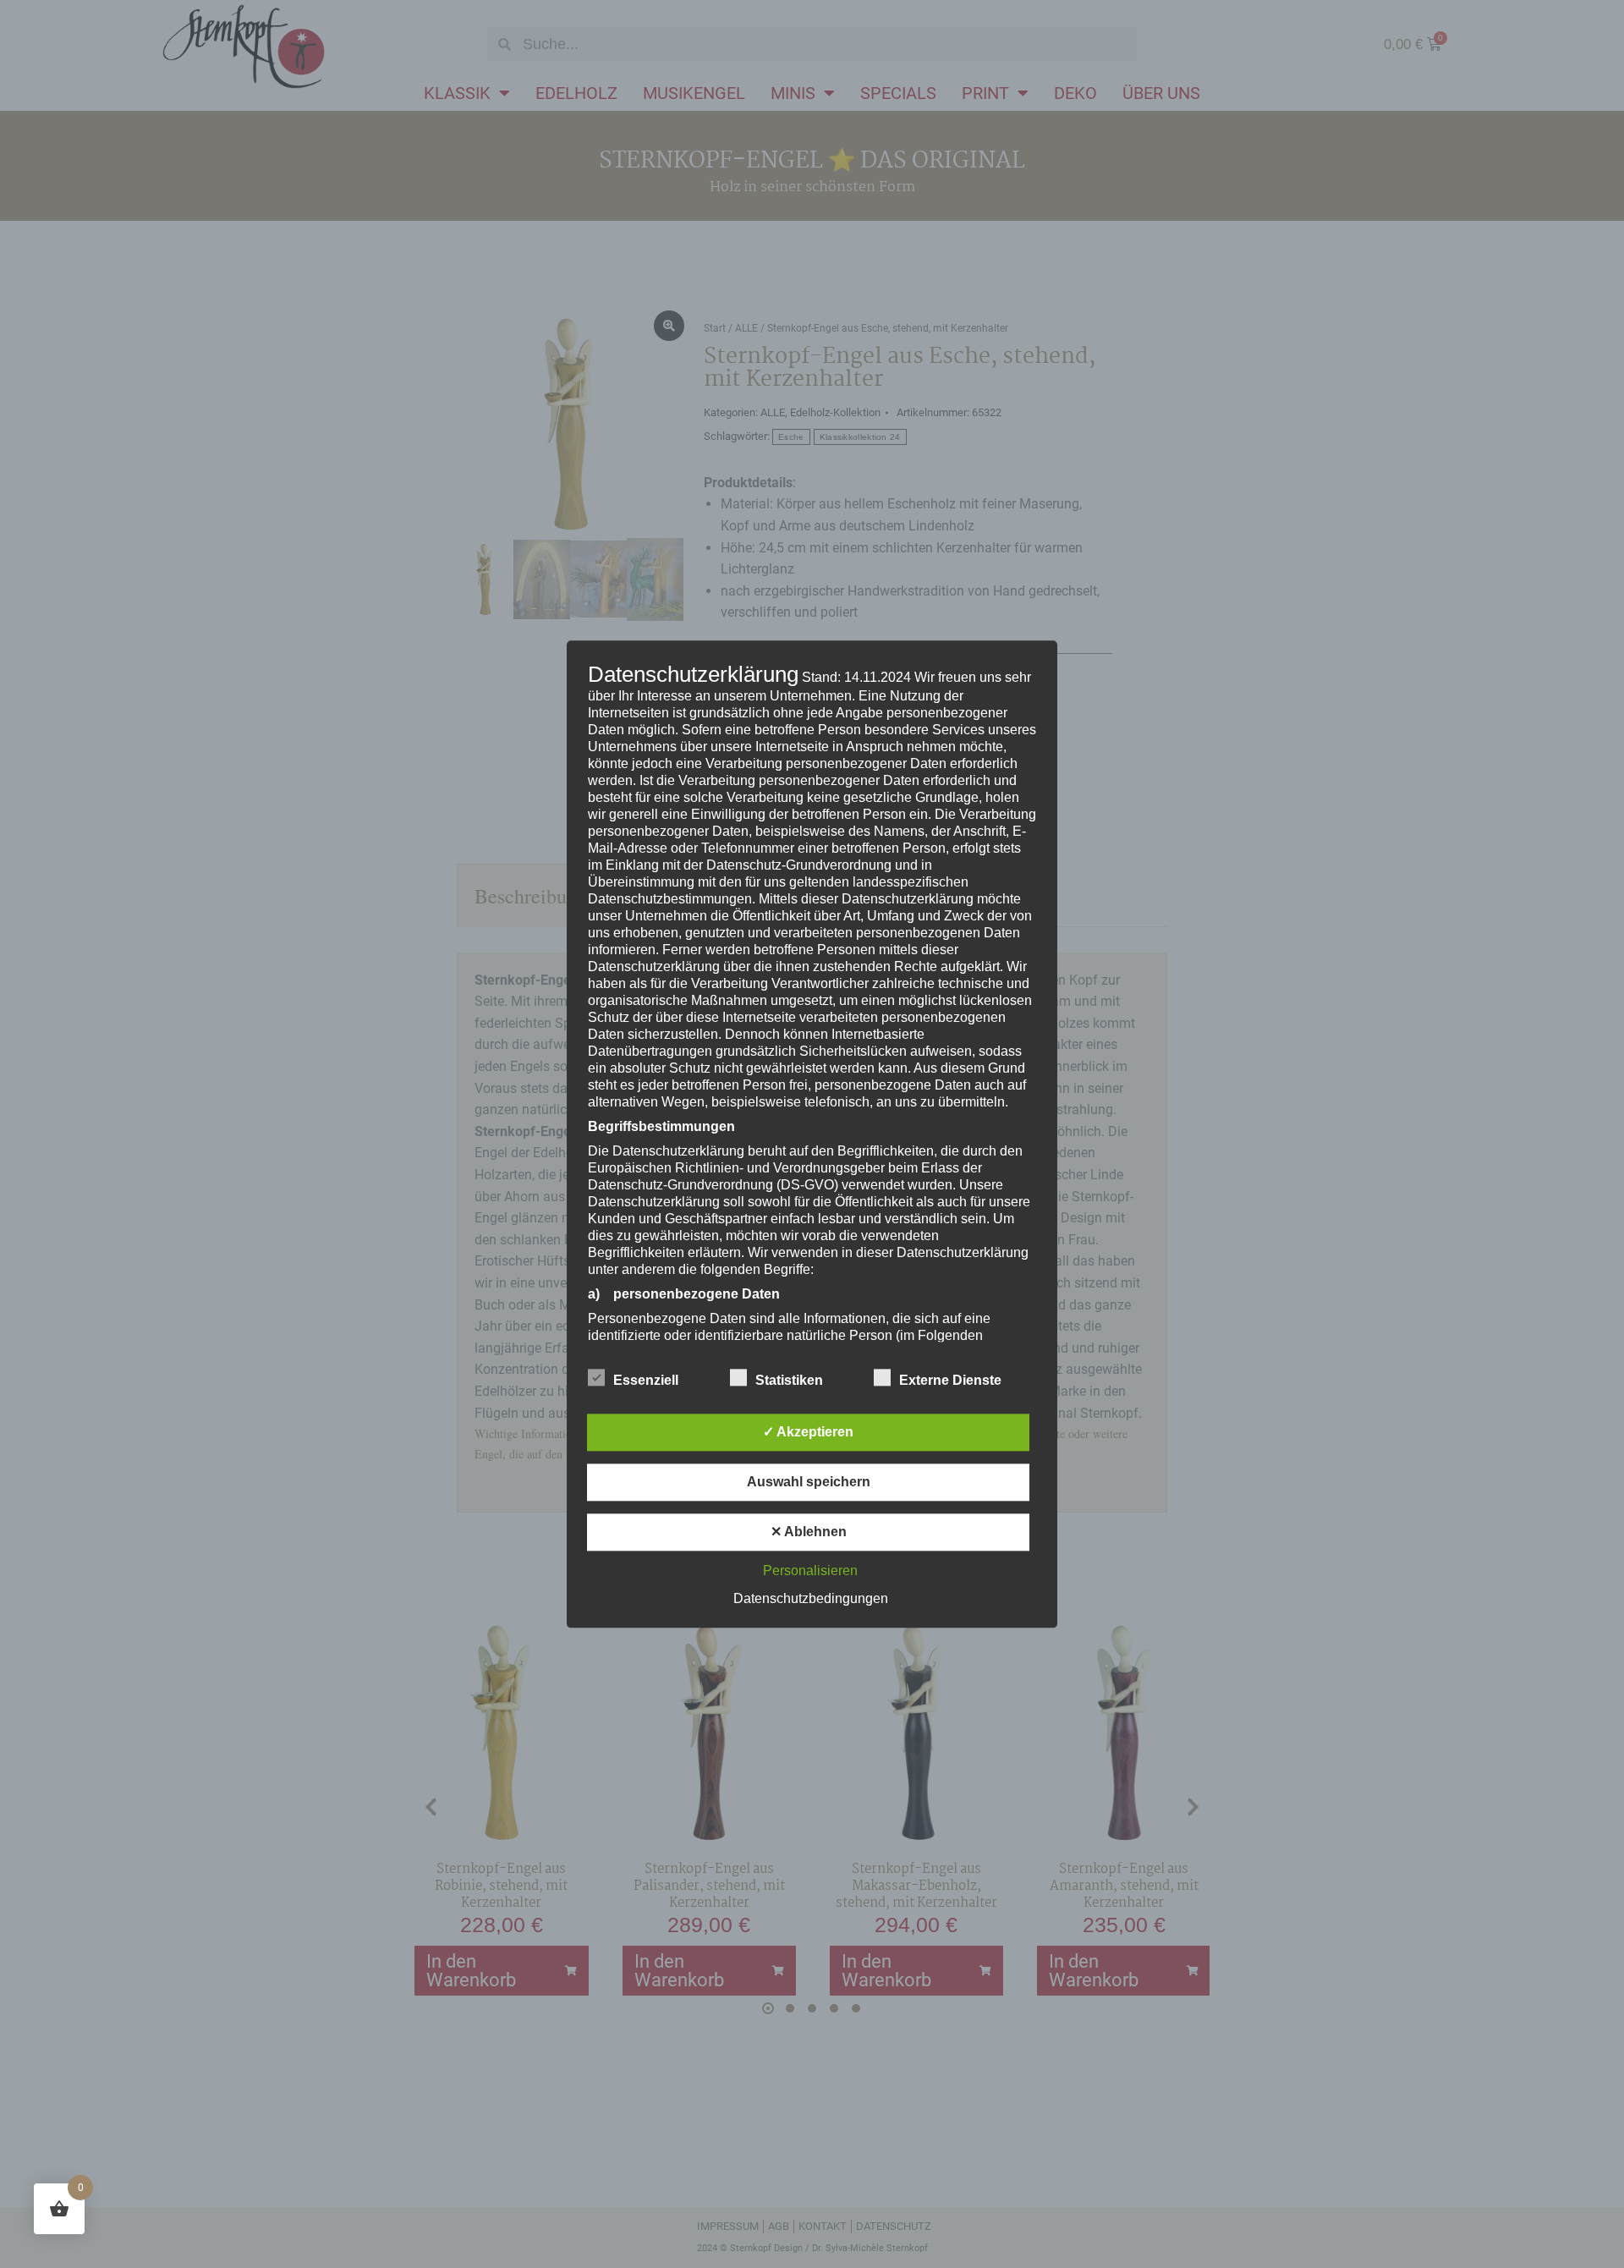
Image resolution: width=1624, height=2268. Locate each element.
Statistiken (789, 1380)
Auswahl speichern (809, 1482)
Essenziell (646, 1380)
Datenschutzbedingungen (811, 1598)
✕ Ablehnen (809, 1532)
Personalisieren (810, 1571)
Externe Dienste (950, 1380)
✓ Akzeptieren (808, 1432)
